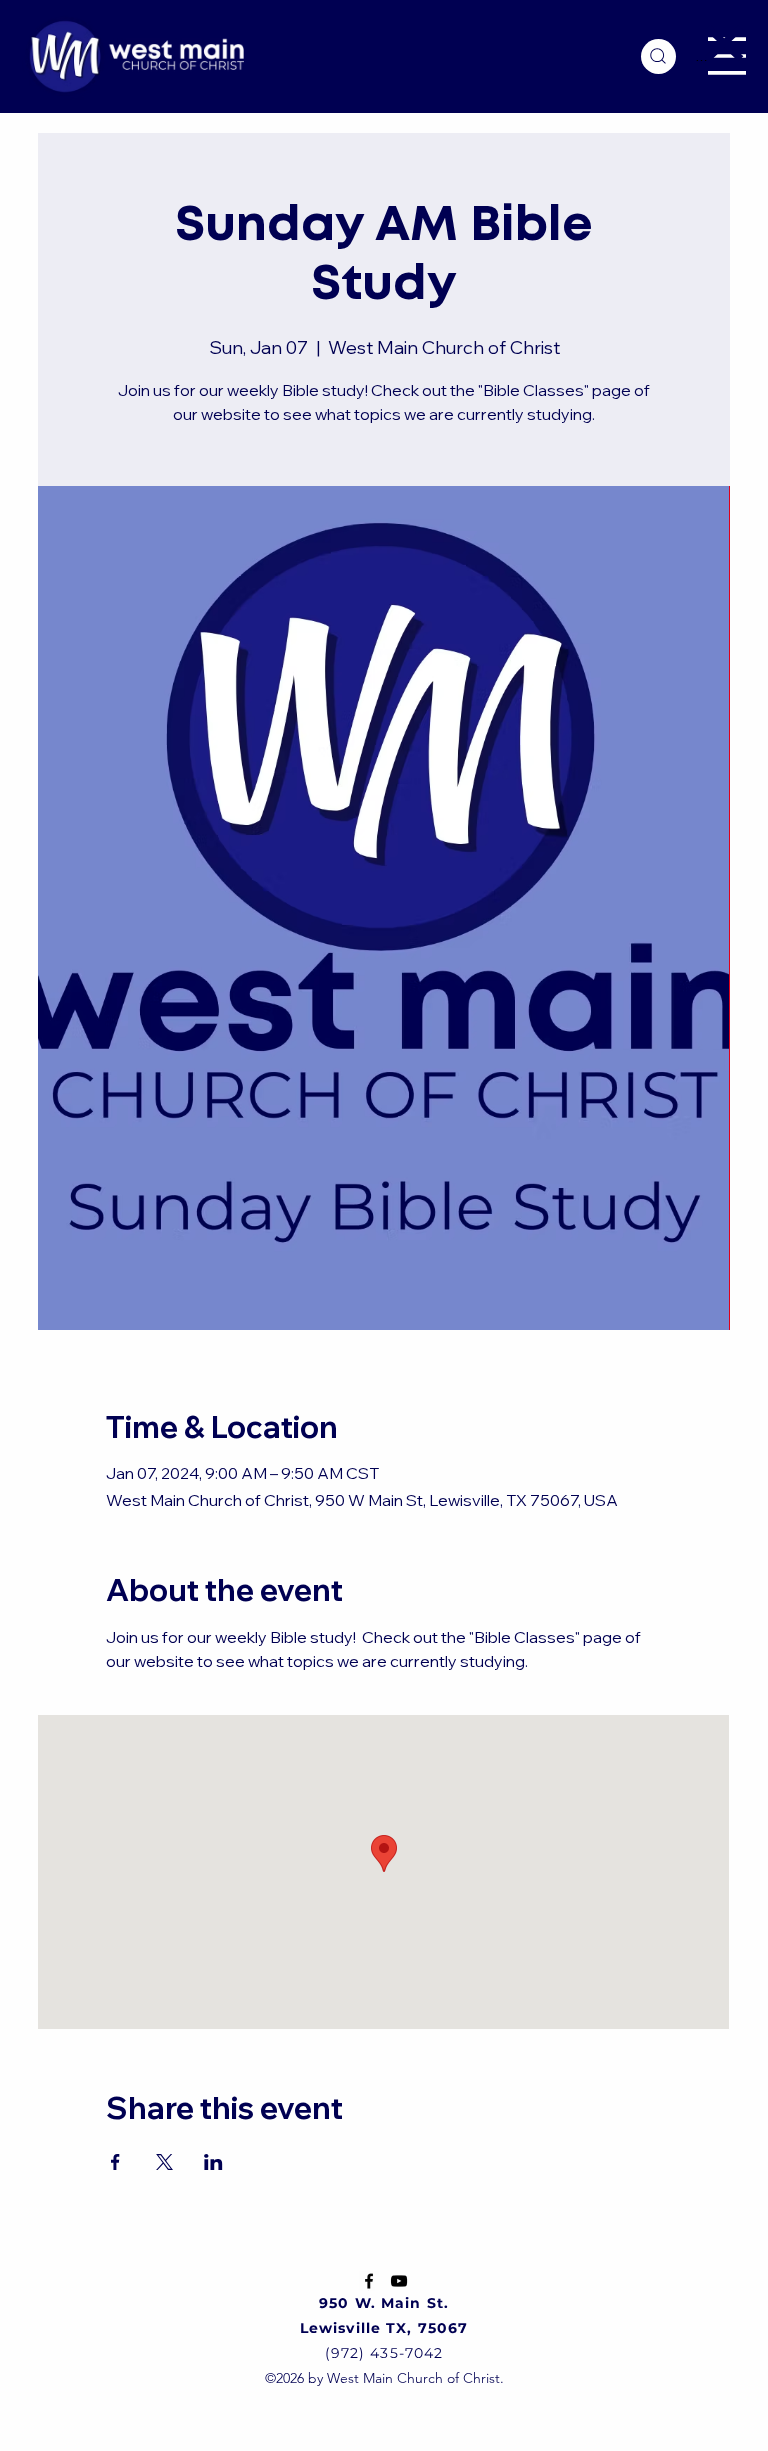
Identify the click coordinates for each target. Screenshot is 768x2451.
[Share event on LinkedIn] (213, 2162)
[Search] (658, 56)
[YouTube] (399, 2281)
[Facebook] (369, 2281)
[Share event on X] (164, 2162)
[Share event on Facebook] (115, 2162)
